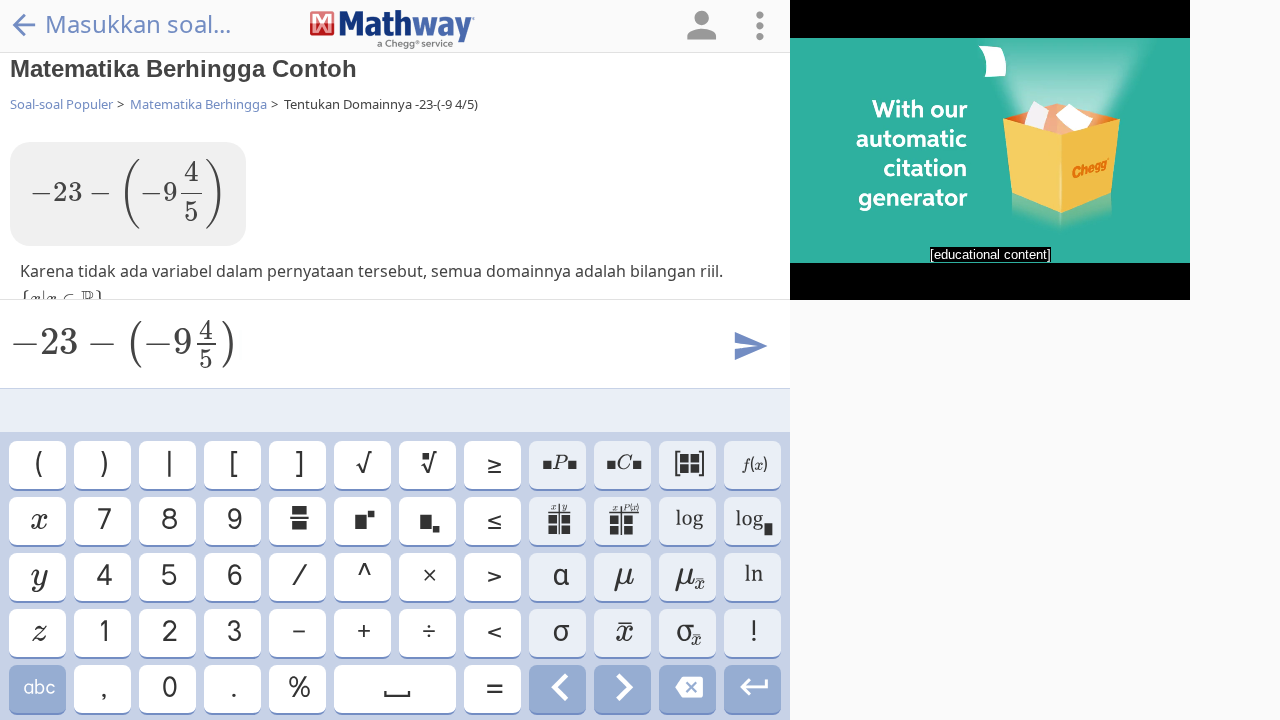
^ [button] (363, 576)
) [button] (102, 464)
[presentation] (128, 194)
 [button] (752, 520)
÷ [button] (427, 632)
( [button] (37, 464)
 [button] (687, 632)
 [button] (687, 688)
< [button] (493, 632)
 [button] (623, 632)
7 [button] (103, 520)
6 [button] (233, 576)
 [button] (622, 520)
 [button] (688, 520)
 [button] (395, 688)
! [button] (752, 632)
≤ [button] (493, 520)
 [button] (38, 576)
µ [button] (622, 576)
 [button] (428, 520)
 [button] (298, 520)
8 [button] (168, 520)
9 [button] (233, 520)
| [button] (168, 464)
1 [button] (102, 632)
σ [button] (557, 632)
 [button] (38, 632)
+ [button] (362, 632)
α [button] (558, 576)
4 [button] (103, 576)
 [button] (688, 576)
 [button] (558, 464)
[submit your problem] (749, 347)
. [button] (232, 688)
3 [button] (233, 632)
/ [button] (298, 576)
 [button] (363, 520)
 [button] (427, 464)
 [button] (38, 688)
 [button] (623, 688)
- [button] (297, 632)
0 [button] (168, 688)
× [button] (428, 576)
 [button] (558, 688)
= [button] (493, 688)
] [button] (297, 464)
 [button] (752, 576)
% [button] (298, 688)
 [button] (688, 464)
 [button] (753, 464)
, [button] (102, 688)
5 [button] (167, 576)
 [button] (557, 520)
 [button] (752, 688)
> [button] (493, 576)
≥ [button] (493, 464)
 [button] (37, 520)
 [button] (622, 464)
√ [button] (362, 464)
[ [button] (232, 464)
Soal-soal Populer (61, 104)
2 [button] (168, 632)
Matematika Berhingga (198, 104)
